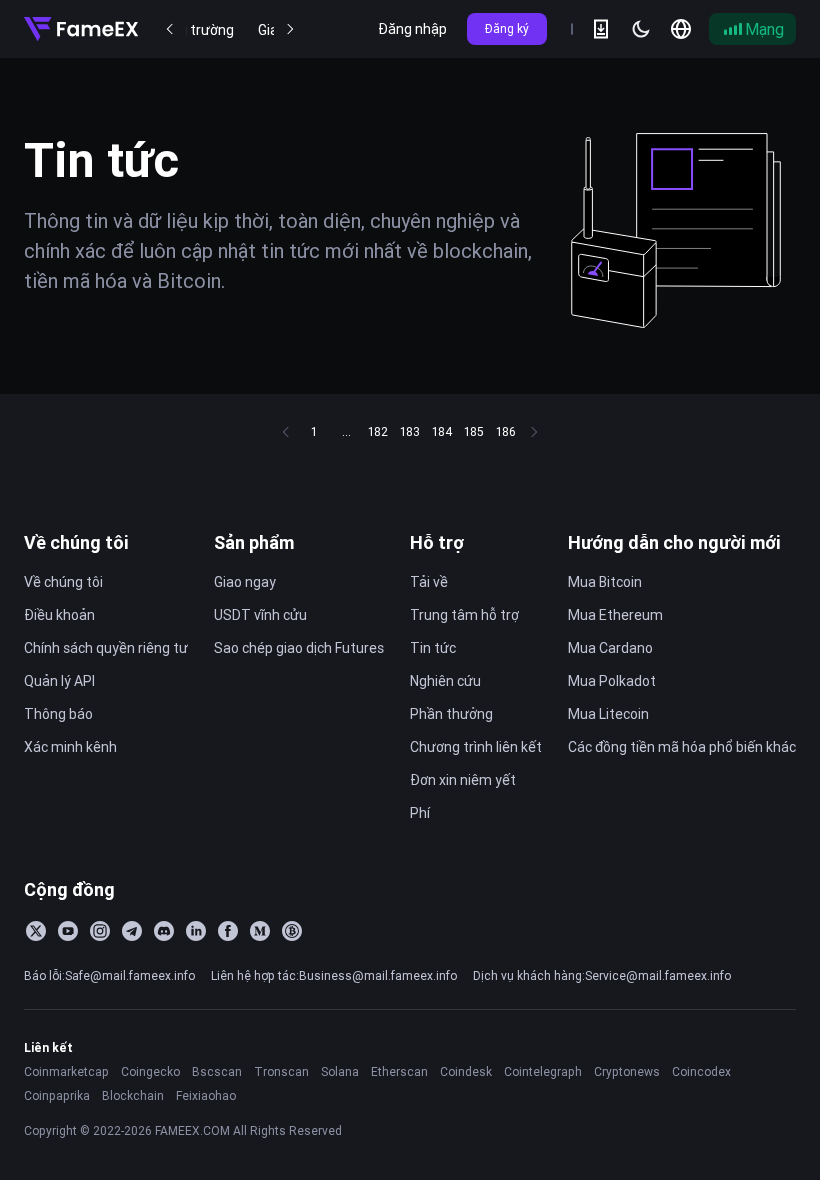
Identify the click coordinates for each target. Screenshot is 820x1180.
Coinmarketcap (66, 1071)
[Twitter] (36, 931)
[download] (601, 29)
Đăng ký (507, 28)
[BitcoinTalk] (292, 931)
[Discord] (164, 931)
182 (378, 431)
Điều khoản (59, 615)
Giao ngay (245, 582)
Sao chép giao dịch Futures (299, 648)
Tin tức (433, 648)
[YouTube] (68, 931)
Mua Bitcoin (605, 582)
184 (442, 431)
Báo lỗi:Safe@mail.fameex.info (109, 975)
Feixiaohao (206, 1095)
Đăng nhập (412, 29)
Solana (340, 1071)
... (346, 431)
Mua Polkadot (612, 681)
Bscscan (217, 1071)
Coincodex (701, 1071)
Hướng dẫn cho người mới (674, 542)
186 (506, 431)
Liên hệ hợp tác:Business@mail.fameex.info (334, 975)
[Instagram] (100, 931)
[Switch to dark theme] (641, 29)
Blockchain (133, 1095)
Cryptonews (627, 1071)
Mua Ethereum (615, 615)
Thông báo (58, 714)
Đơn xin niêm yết (463, 780)
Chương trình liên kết (476, 747)
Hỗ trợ (437, 542)
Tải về (429, 582)
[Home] (81, 29)
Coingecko (150, 1071)
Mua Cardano (610, 648)
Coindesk (466, 1071)
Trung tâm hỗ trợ (464, 615)
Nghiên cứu (445, 681)
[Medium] (260, 931)
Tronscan (281, 1071)
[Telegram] (132, 931)
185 (474, 431)
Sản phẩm (254, 542)
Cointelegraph (543, 1071)
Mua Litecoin (608, 714)
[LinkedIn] (196, 931)
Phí (420, 813)
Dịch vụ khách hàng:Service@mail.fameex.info (602, 975)
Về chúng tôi (76, 542)
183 (410, 431)
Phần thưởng (451, 714)
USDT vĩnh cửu (260, 615)
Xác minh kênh (70, 747)
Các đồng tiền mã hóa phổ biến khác (682, 747)
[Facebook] (228, 931)
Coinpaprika (57, 1095)
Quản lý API (59, 681)
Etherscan (399, 1071)
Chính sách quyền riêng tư (106, 648)
